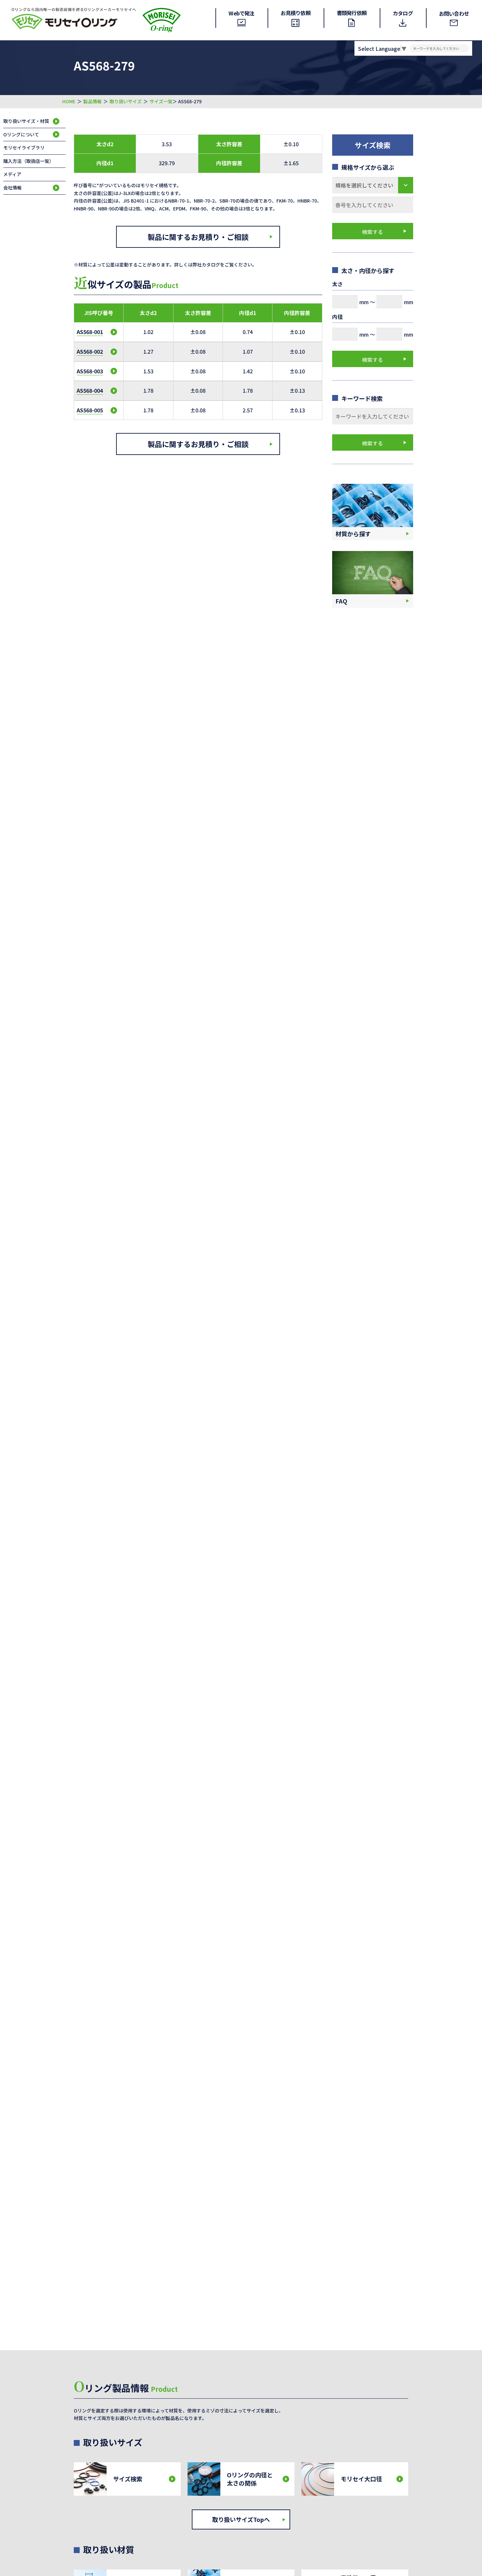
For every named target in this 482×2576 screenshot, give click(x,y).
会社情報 (12, 187)
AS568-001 (90, 332)
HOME (69, 101)
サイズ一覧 (161, 101)
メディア (12, 174)
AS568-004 (90, 390)
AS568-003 (90, 371)
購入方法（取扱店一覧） (29, 161)
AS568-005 (90, 410)
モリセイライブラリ (24, 147)
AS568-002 (90, 351)
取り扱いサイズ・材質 (26, 121)
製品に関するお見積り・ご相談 (198, 237)
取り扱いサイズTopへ (241, 2519)
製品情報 (92, 101)
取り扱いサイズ (126, 101)
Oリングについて (21, 134)
